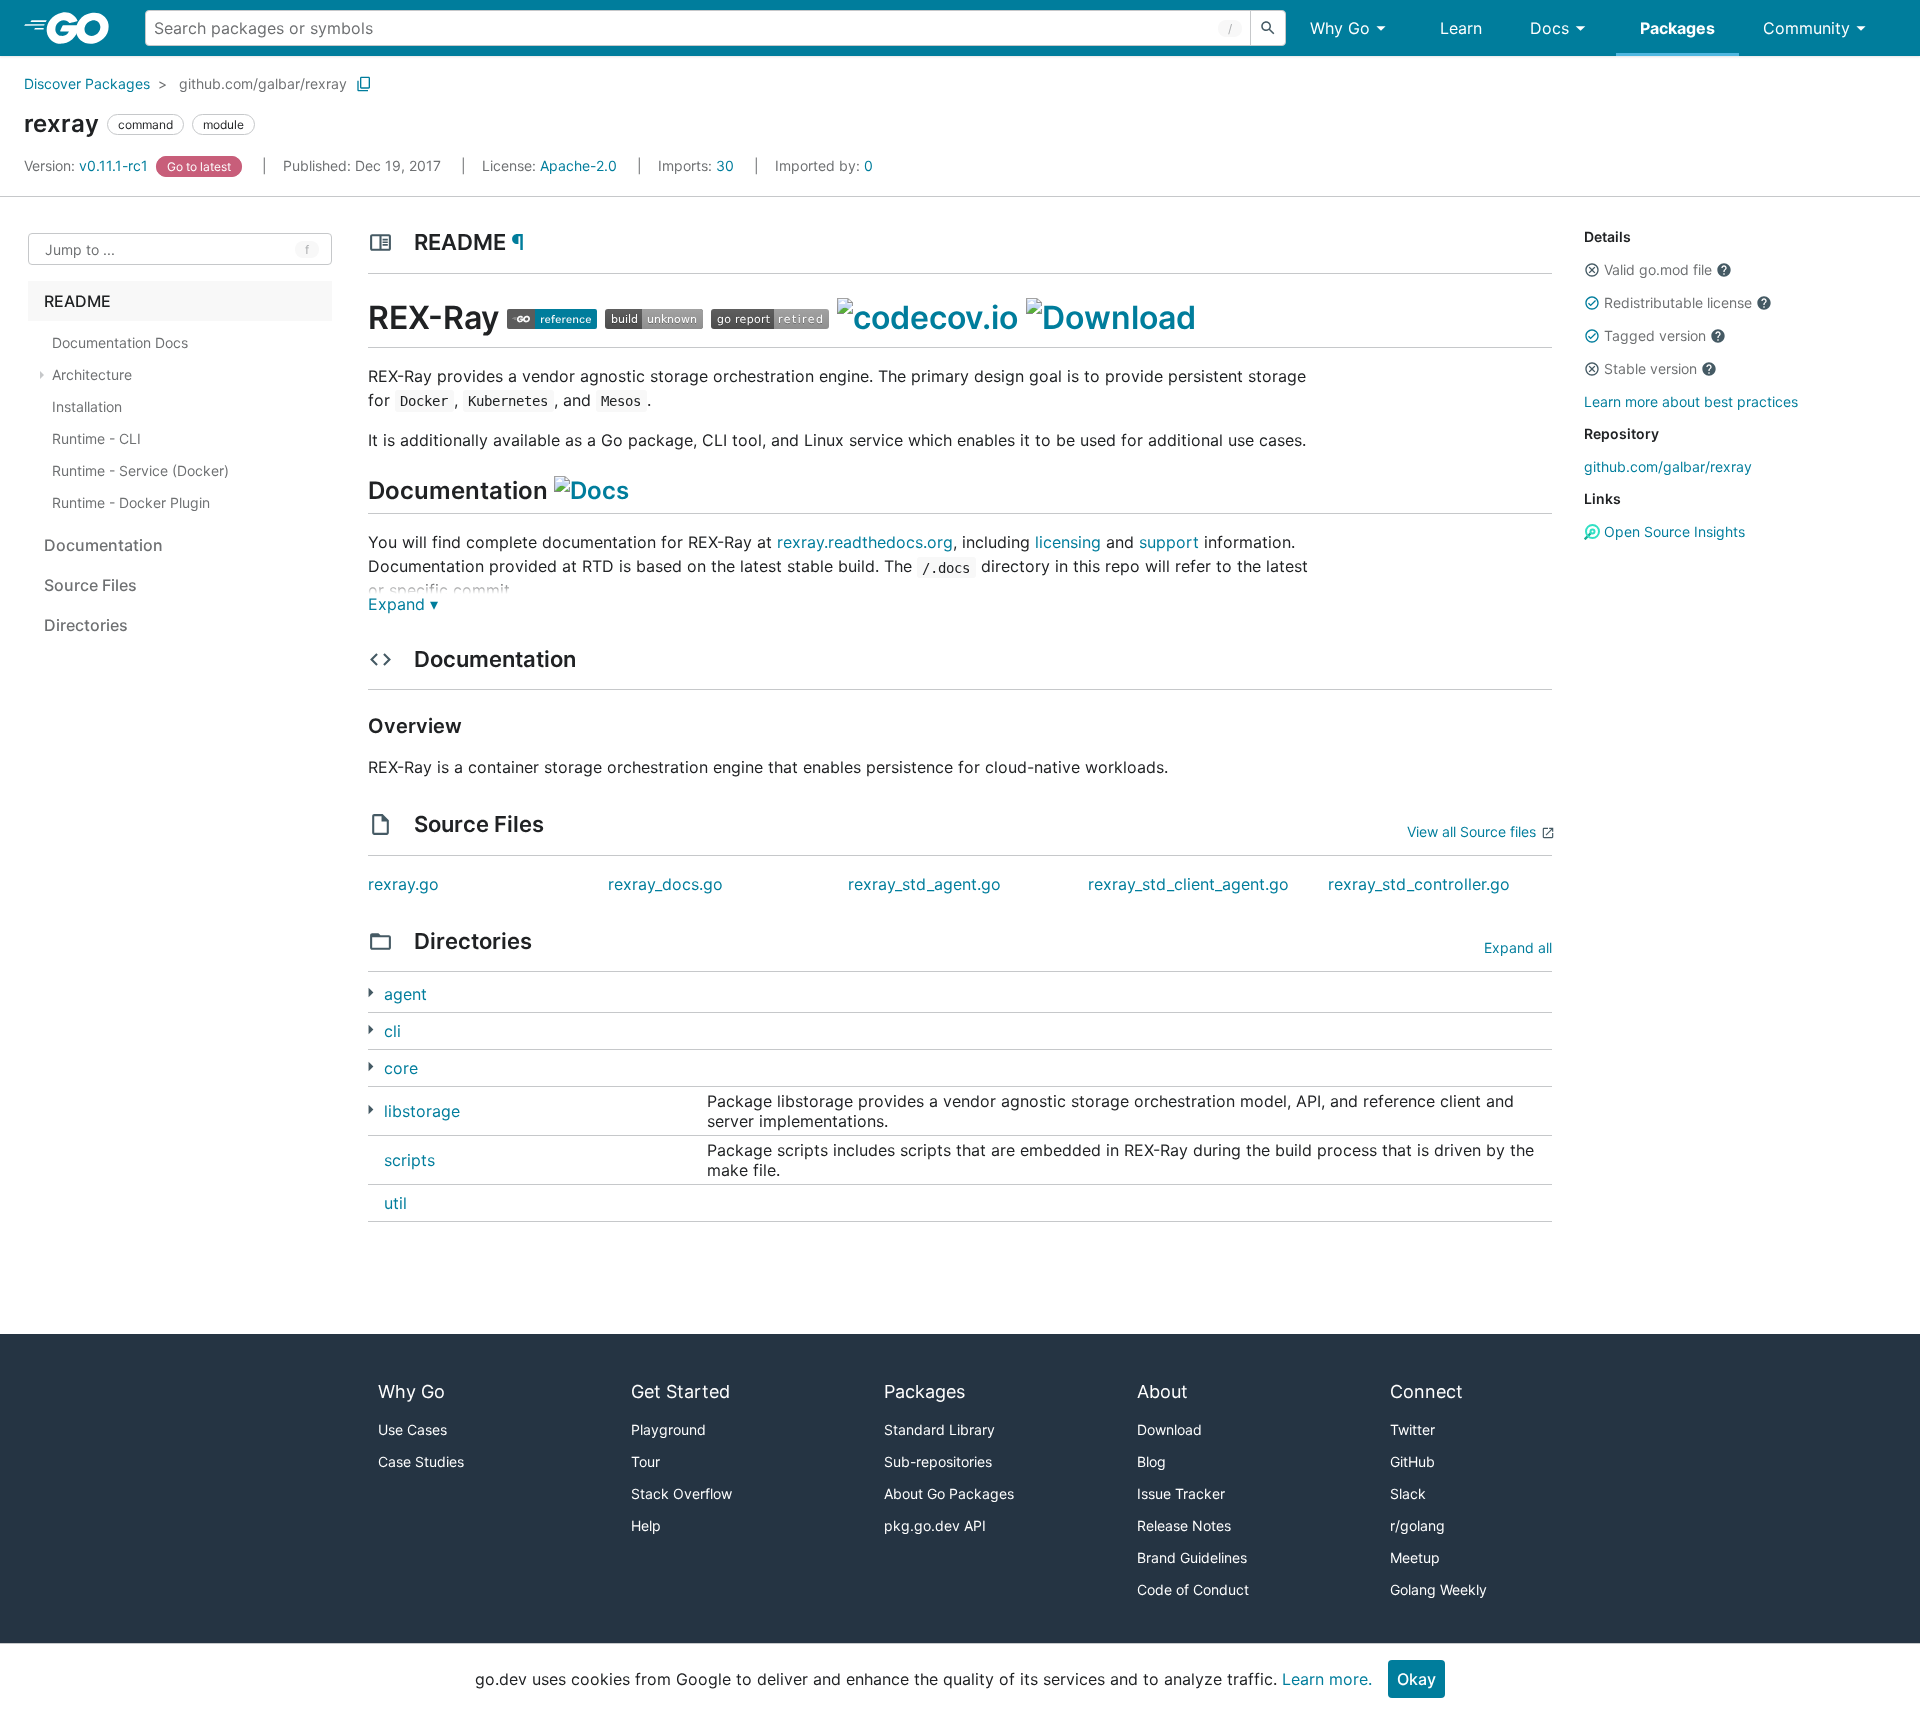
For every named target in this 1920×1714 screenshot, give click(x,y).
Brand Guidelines (1192, 1557)
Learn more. (1327, 1679)
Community (1806, 28)
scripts (409, 1160)
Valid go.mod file (1658, 269)
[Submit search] (1268, 28)
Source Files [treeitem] (90, 585)
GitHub (1412, 1461)
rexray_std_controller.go (1419, 884)
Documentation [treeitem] (103, 545)
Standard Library (939, 1429)
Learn (1461, 28)
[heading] (84, 28)
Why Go (1340, 28)
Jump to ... (80, 249)
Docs (1549, 28)
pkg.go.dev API (935, 1525)
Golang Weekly (1438, 1589)
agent (405, 994)
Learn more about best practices (1691, 401)
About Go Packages (949, 1493)
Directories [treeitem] (86, 625)
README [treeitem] (77, 301)
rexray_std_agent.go (924, 884)
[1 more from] (370, 1029)
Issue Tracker (1181, 1493)
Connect (1426, 1391)
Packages (1677, 28)
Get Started (680, 1391)
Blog (1151, 1461)
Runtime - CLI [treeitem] (96, 438)
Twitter (1412, 1429)
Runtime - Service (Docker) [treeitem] (140, 470)
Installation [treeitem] (87, 406)
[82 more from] (370, 1109)
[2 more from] (370, 992)
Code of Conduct (1193, 1589)
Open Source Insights (1672, 531)
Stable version (1650, 368)
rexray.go (403, 884)
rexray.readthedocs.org (865, 542)
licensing (1068, 542)
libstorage (422, 1111)
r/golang (1417, 1525)
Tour (645, 1461)
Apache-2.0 (578, 165)
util (395, 1203)
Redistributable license (1678, 302)
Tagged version (1655, 335)
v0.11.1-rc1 (88, 165)
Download (1169, 1429)
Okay (1416, 1679)
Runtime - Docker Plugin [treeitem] (131, 502)
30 (698, 165)
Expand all (1518, 947)
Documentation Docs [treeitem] (120, 342)
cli (392, 1031)
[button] (1592, 270)
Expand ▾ (403, 604)
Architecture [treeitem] (92, 374)
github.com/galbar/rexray (263, 83)
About (1162, 1391)
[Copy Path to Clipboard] (364, 84)
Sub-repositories (938, 1461)
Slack (1408, 1493)
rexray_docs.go (665, 884)
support (1169, 542)
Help (646, 1525)
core (401, 1068)
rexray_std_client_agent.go (1188, 884)
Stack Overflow (681, 1493)
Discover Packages (87, 83)
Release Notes (1184, 1525)
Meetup (1415, 1557)
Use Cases (412, 1429)
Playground (668, 1429)
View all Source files (1471, 831)
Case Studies (421, 1461)
